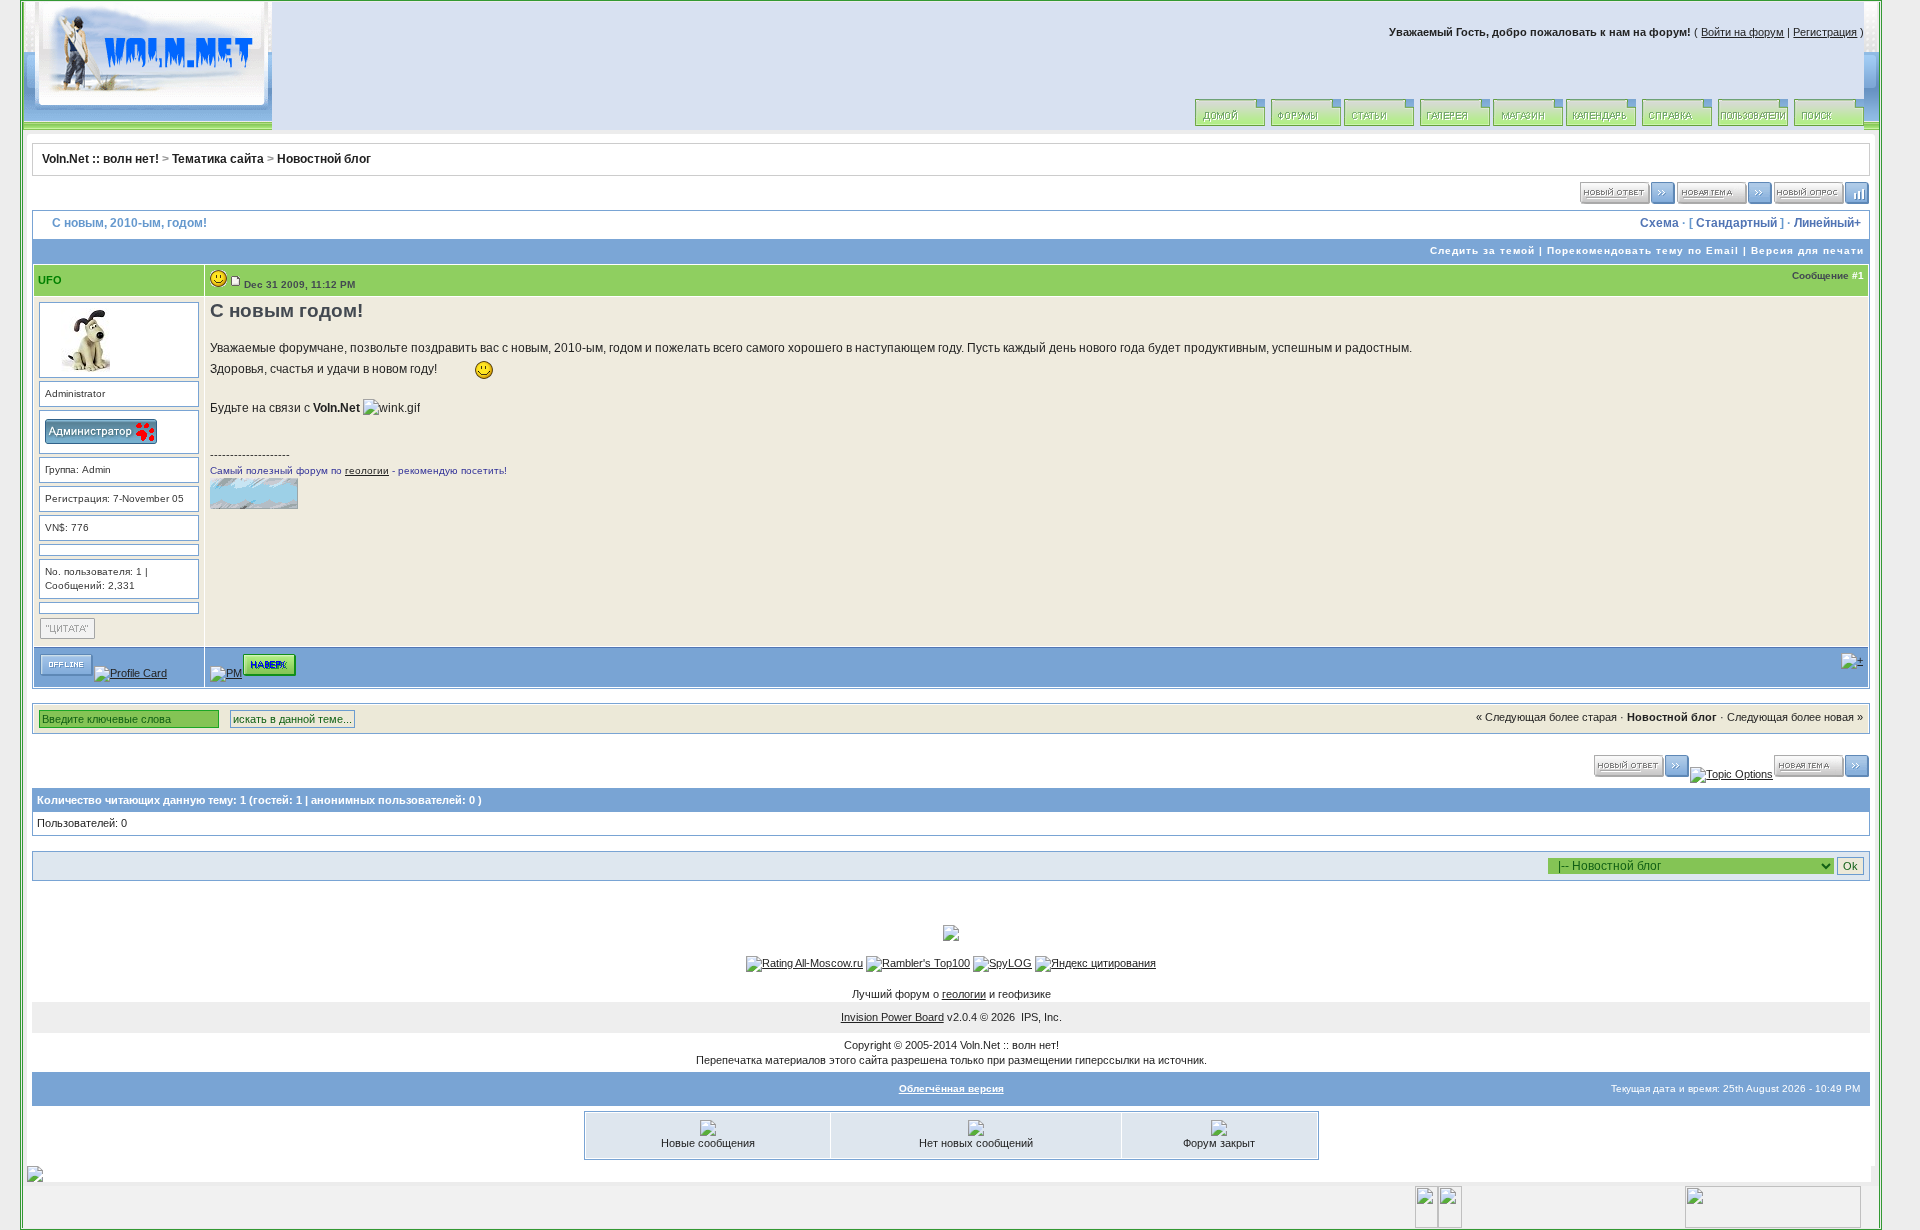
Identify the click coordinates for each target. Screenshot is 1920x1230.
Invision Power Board (892, 1017)
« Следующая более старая (1546, 717)
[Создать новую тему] (1724, 201)
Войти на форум (1742, 32)
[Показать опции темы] (1731, 774)
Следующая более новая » (1795, 717)
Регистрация (1825, 32)
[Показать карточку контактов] (130, 673)
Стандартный (1736, 223)
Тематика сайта (218, 159)
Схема (1659, 223)
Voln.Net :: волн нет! (100, 159)
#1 (1858, 275)
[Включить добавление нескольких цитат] (1852, 660)
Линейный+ (1827, 223)
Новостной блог (324, 159)
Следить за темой (1482, 250)
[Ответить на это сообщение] (67, 636)
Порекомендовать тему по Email (1643, 250)
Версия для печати (1807, 250)
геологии (367, 470)
